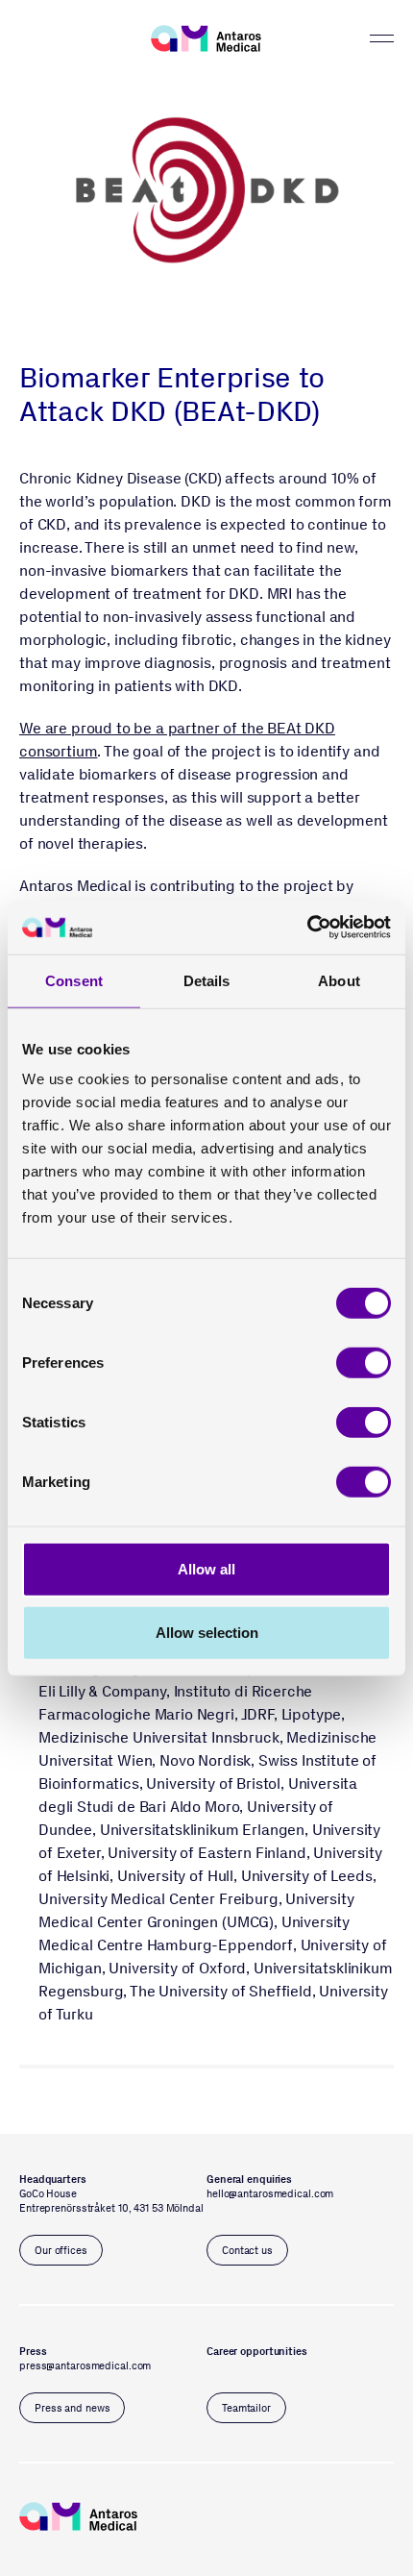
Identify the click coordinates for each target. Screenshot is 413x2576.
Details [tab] (207, 980)
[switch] (364, 1363)
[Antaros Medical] (206, 38)
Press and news (72, 2408)
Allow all (206, 1569)
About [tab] (339, 980)
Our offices (61, 2251)
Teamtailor (246, 2408)
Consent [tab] (74, 980)
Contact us (247, 2251)
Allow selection (207, 1632)
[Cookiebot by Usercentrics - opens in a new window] (307, 928)
